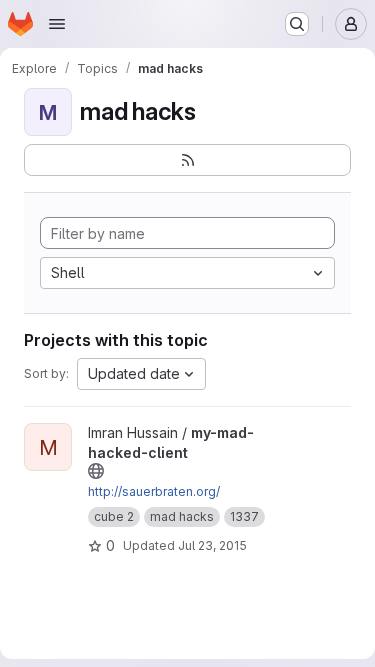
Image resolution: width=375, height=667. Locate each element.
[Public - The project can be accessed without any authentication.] (96, 471)
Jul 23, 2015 (212, 545)
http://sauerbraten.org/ (154, 491)
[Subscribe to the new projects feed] (187, 160)
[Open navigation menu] (57, 24)
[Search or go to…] (297, 24)
